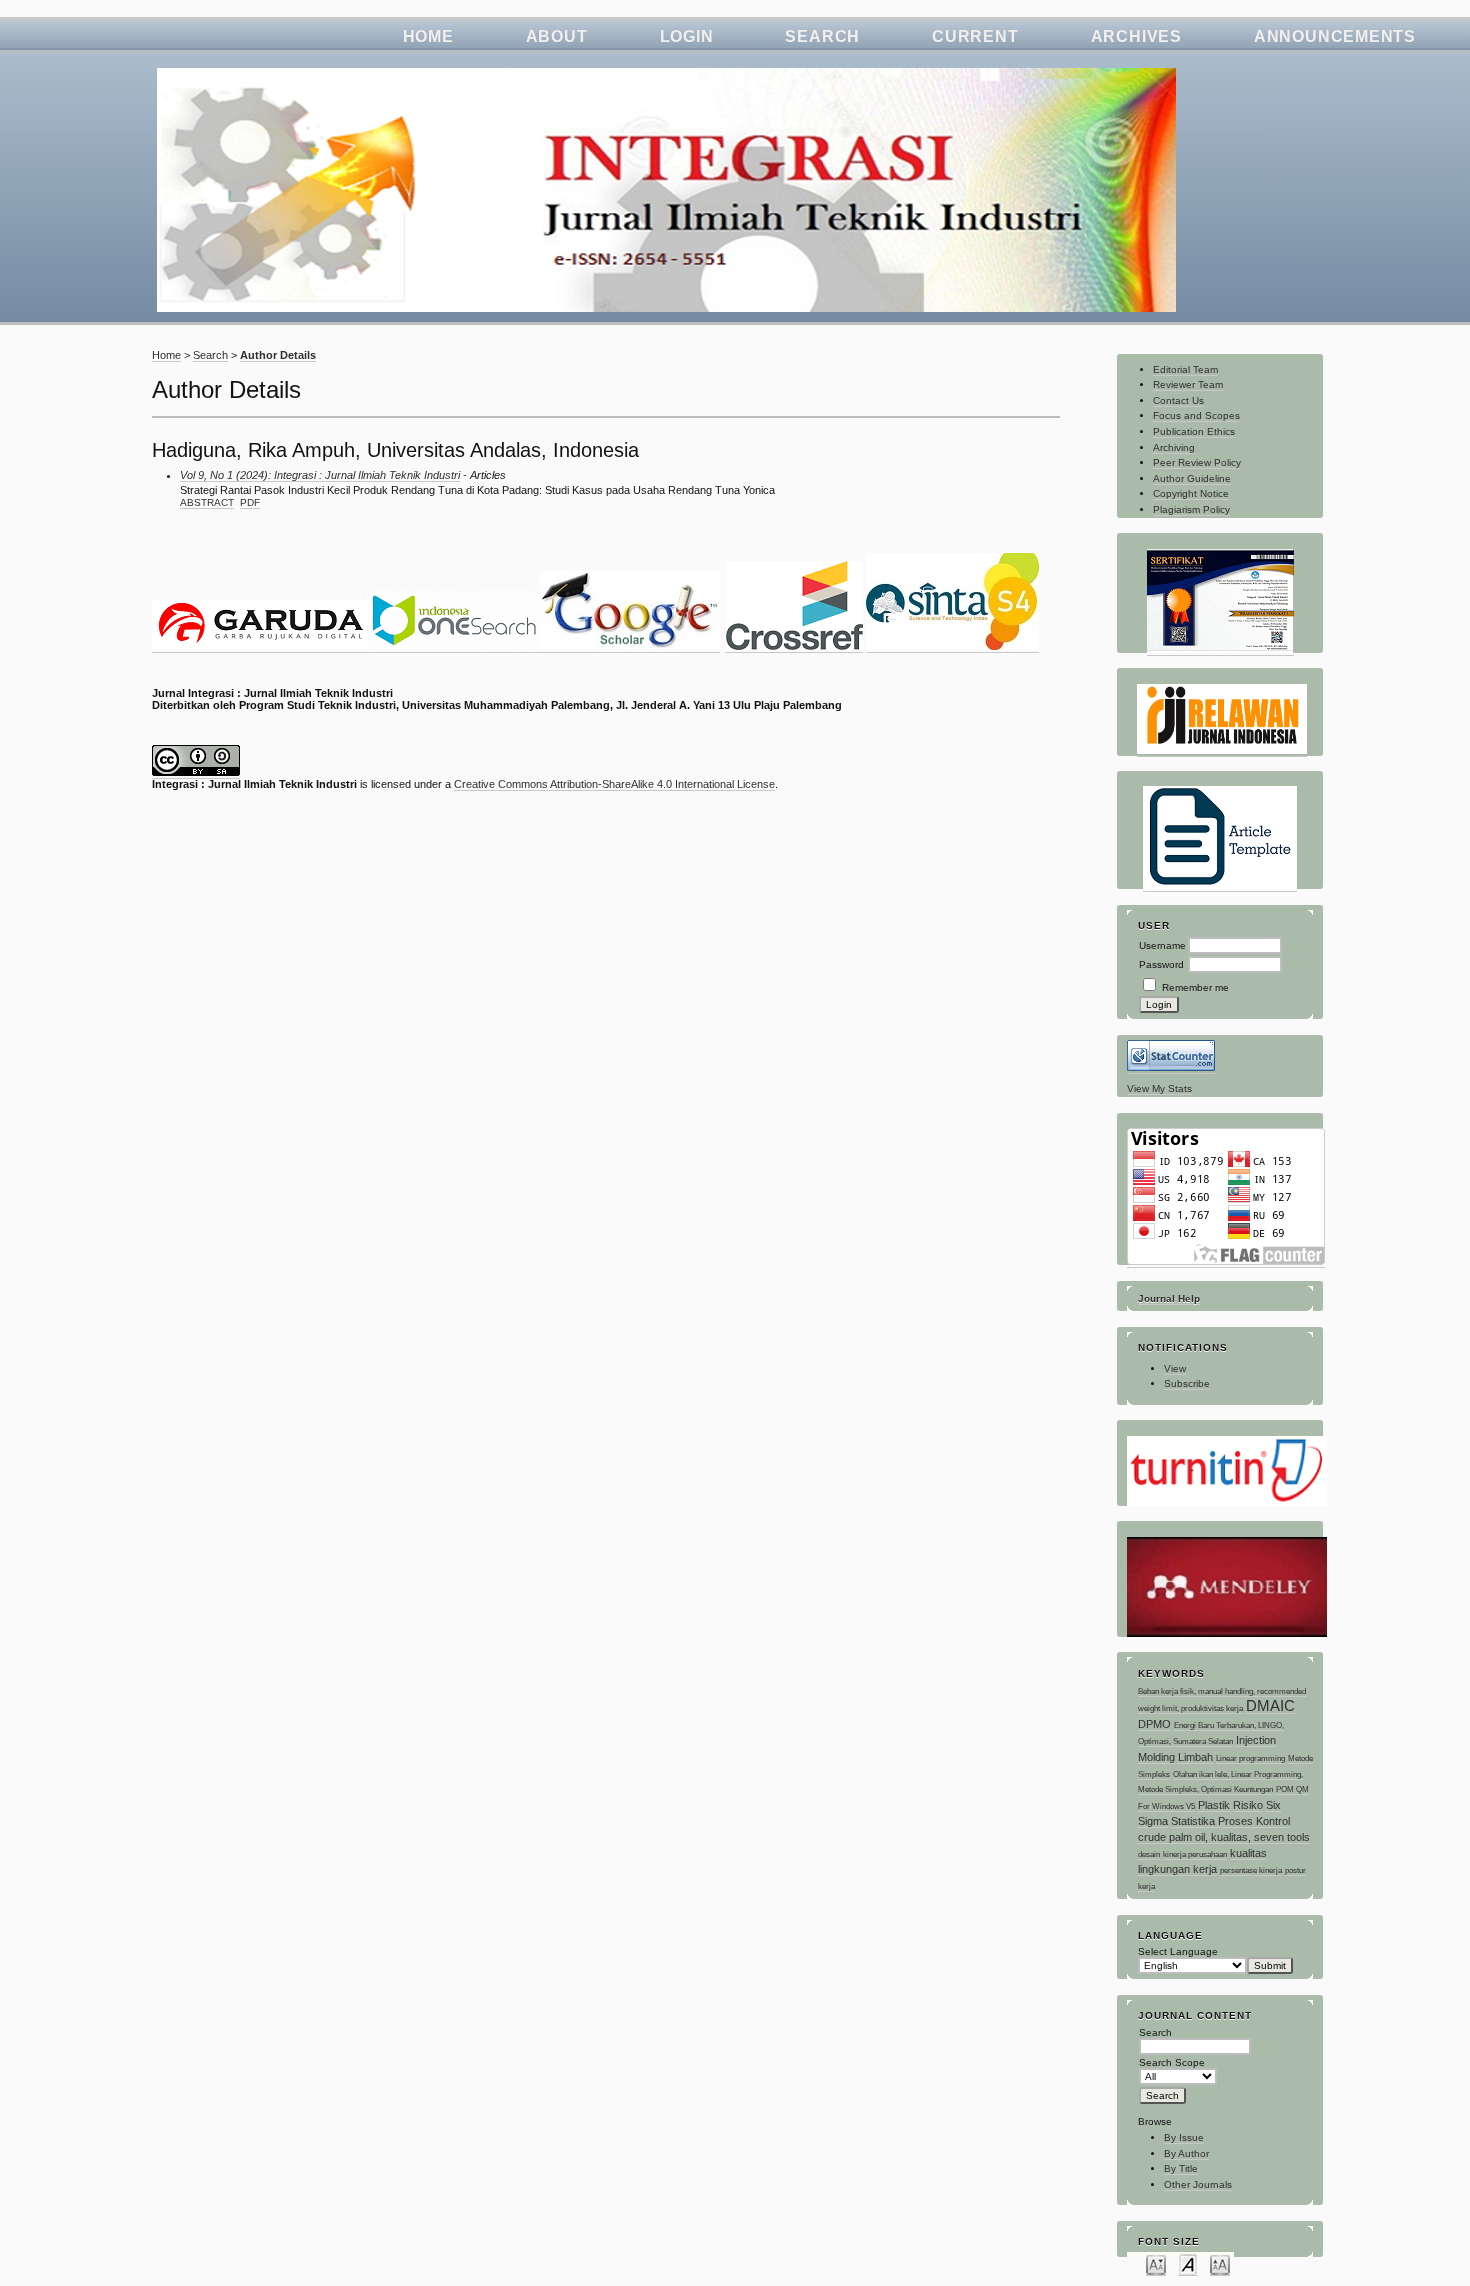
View (1175, 1368)
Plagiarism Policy (1191, 509)
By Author (1186, 2153)
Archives (1136, 36)
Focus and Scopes (1196, 415)
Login (687, 36)
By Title (1181, 2168)
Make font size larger (1220, 2264)
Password (1161, 964)
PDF (250, 502)
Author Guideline (1192, 478)
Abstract (207, 502)
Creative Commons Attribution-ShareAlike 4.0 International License (614, 784)
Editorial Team (1185, 369)
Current (975, 36)
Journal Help (1169, 1298)
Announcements (1335, 36)
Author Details (278, 355)
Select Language (1178, 1951)
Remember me (1195, 987)
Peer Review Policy (1197, 462)
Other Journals (1198, 2184)
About (557, 36)
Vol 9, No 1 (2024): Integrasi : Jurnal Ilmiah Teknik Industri (320, 475)
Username (1162, 945)
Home (428, 36)
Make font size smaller (1156, 2264)
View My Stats (1159, 1088)
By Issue (1184, 2137)
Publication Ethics (1194, 431)
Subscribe (1187, 1383)
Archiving (1174, 447)
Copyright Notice (1191, 493)
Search (822, 36)
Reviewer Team (1188, 384)
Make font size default (1188, 2264)
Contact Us (1178, 400)
